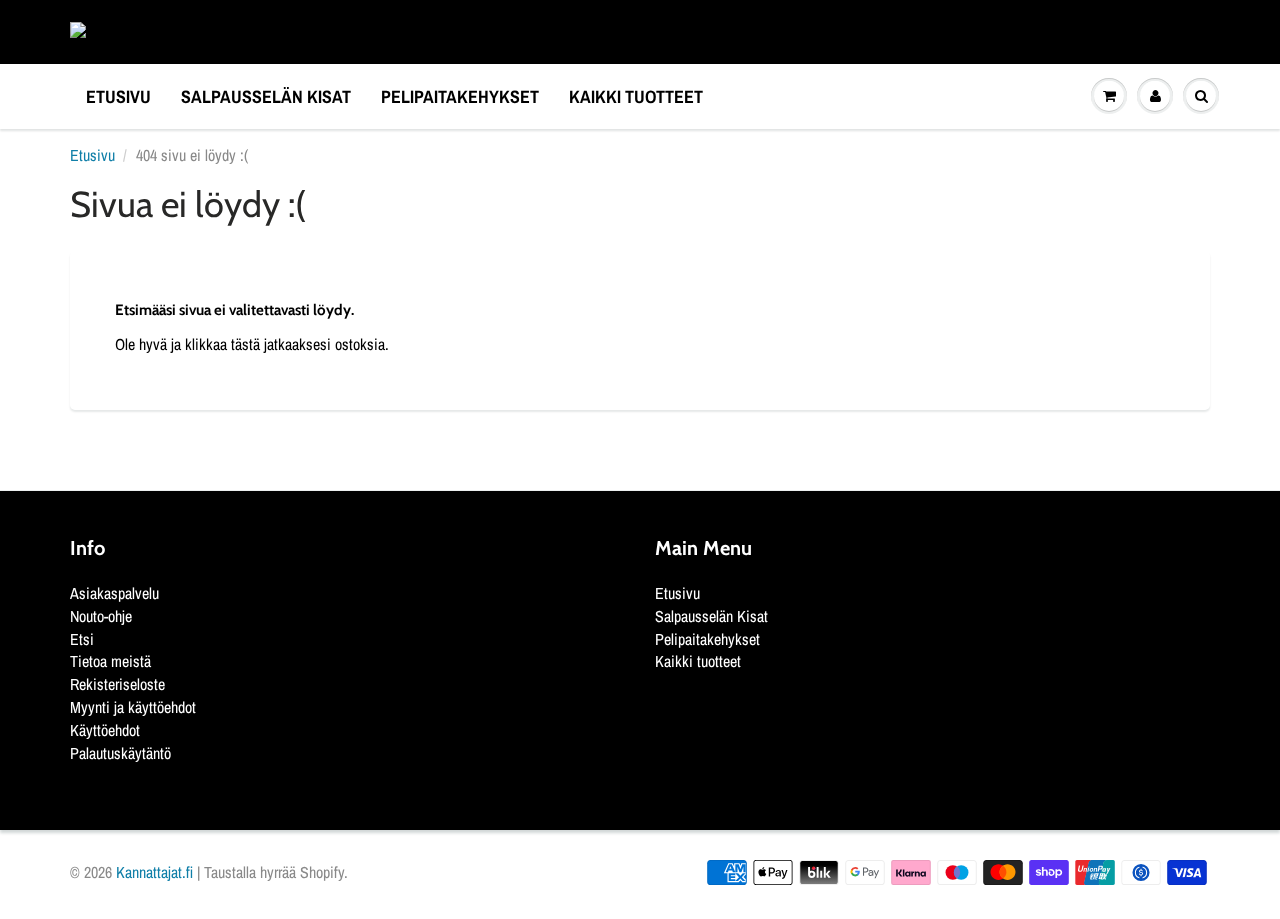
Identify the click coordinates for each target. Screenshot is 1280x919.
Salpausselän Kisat (266, 96)
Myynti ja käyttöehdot (133, 707)
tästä (245, 344)
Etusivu (118, 96)
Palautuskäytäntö (120, 753)
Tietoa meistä (110, 661)
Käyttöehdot (105, 730)
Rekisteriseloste (117, 684)
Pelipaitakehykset (460, 96)
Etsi (82, 639)
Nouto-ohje (101, 616)
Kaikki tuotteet (636, 96)
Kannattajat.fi (154, 872)
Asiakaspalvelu (114, 593)
